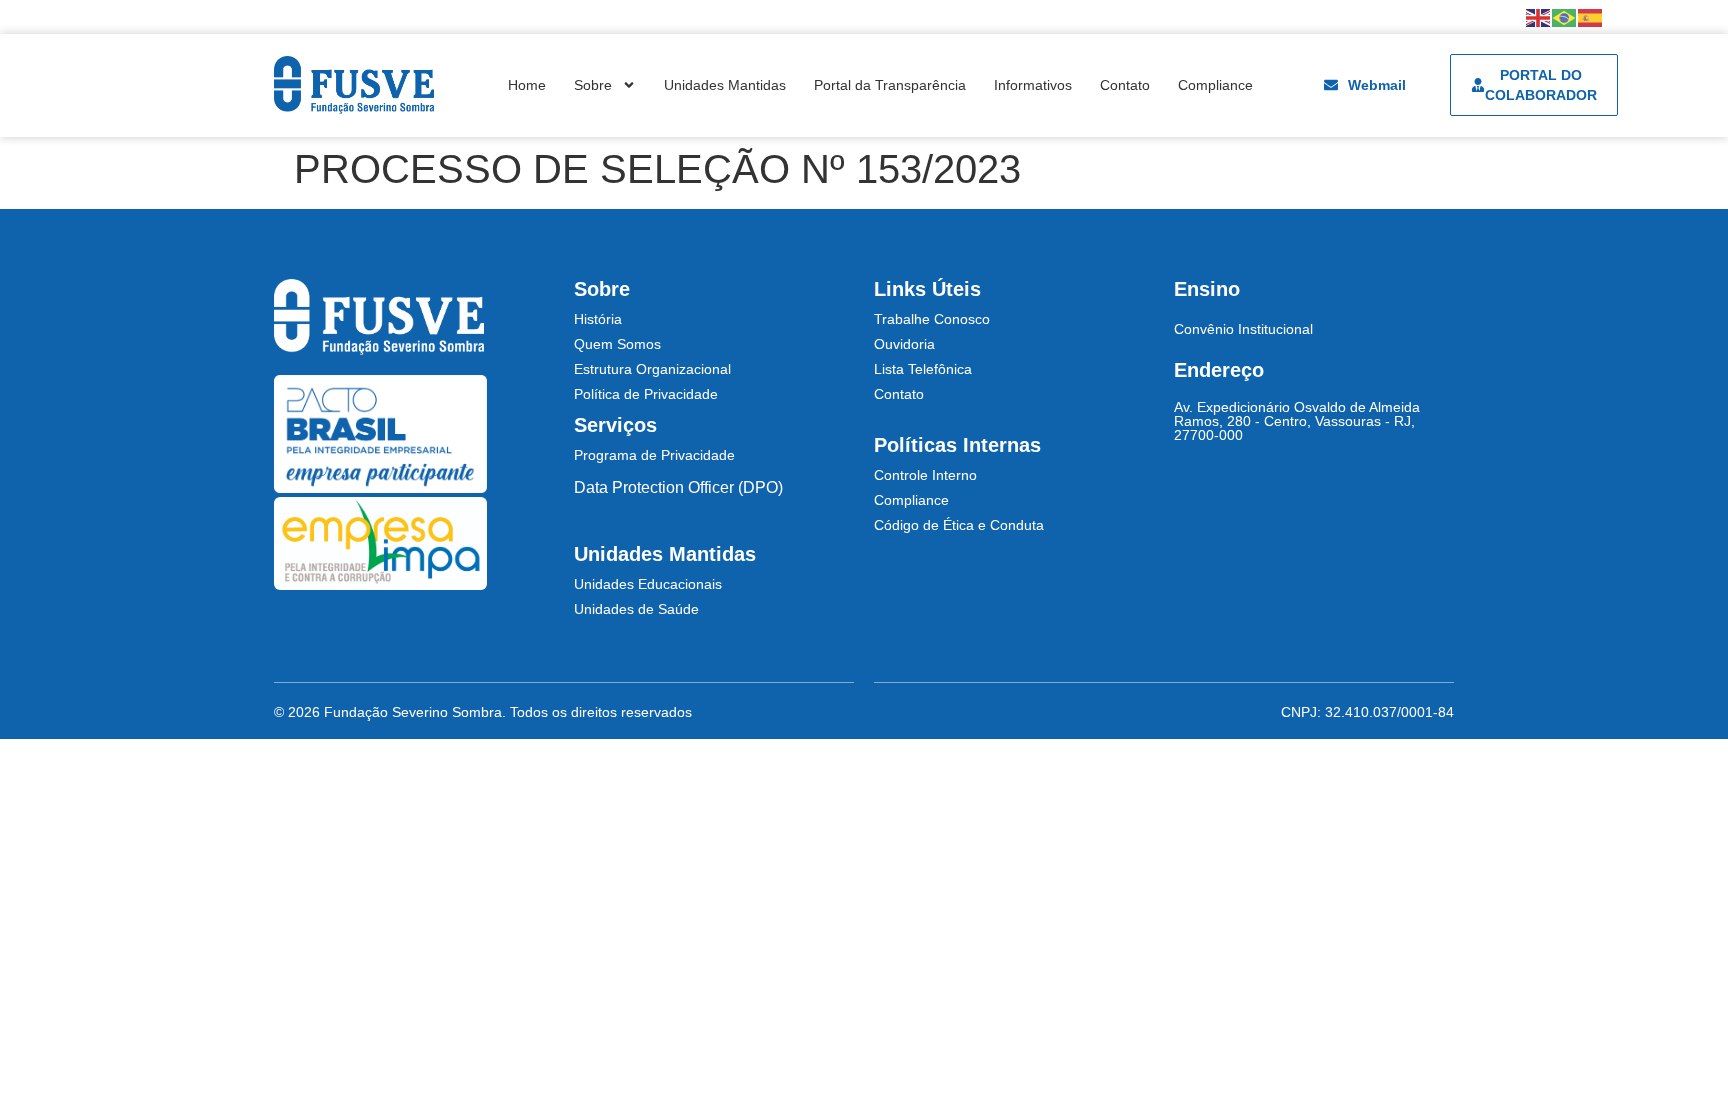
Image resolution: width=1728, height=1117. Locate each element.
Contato (1125, 85)
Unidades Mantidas (725, 85)
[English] (1539, 16)
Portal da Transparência (890, 85)
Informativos (1033, 85)
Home (527, 85)
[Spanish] (1591, 16)
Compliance (1215, 85)
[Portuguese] (1565, 16)
